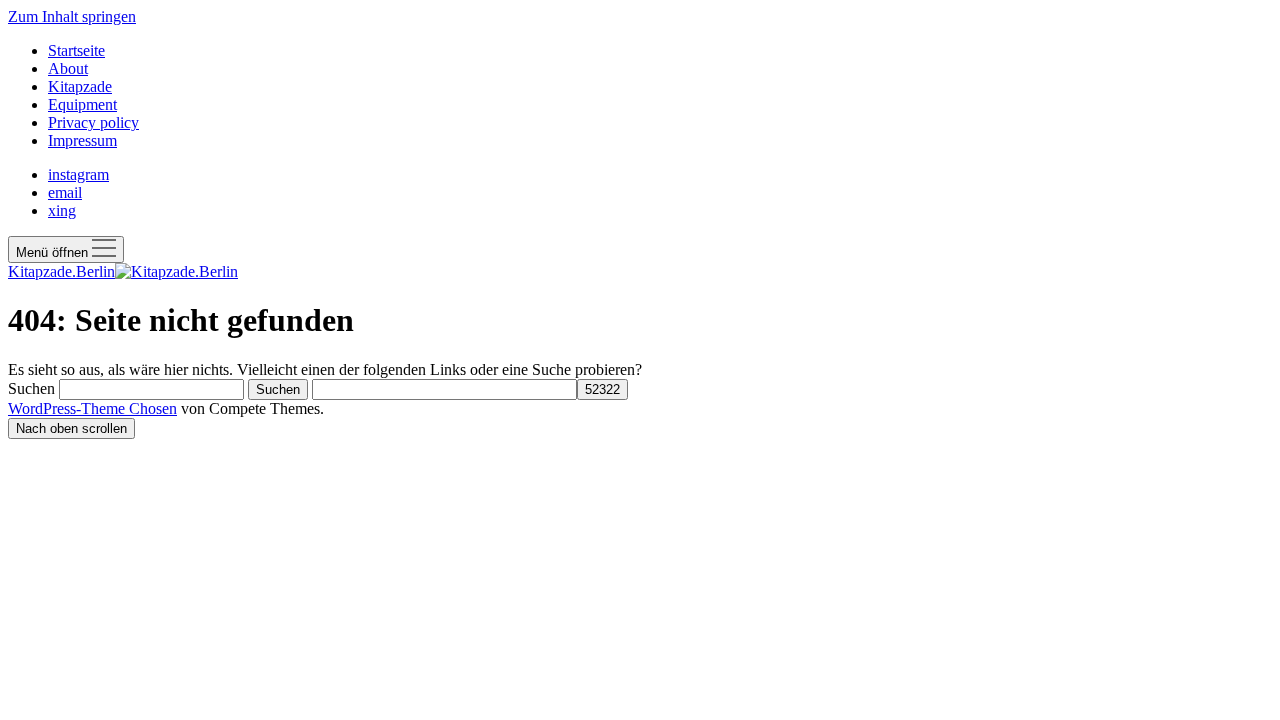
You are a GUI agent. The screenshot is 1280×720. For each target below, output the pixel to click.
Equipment (82, 104)
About (68, 68)
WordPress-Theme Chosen (92, 408)
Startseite (76, 50)
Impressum (82, 140)
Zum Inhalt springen (72, 16)
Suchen (31, 388)
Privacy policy (93, 122)
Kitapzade (80, 86)
